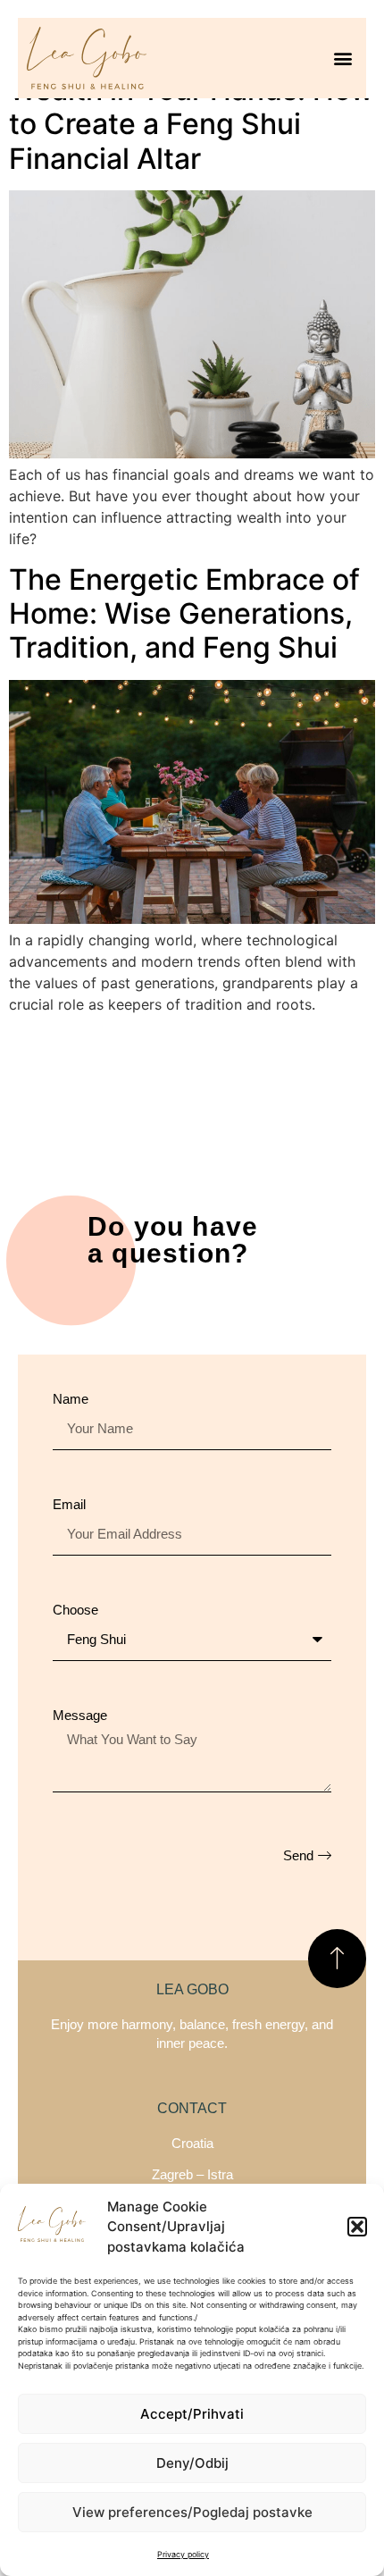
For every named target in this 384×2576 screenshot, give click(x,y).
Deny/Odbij (192, 2463)
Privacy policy (183, 2554)
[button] (357, 2227)
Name (71, 1399)
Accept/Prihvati (192, 2414)
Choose (75, 1610)
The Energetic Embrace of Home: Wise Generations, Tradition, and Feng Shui (184, 614)
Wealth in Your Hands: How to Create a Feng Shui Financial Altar (191, 124)
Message (80, 1715)
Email (69, 1504)
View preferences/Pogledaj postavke (192, 2512)
